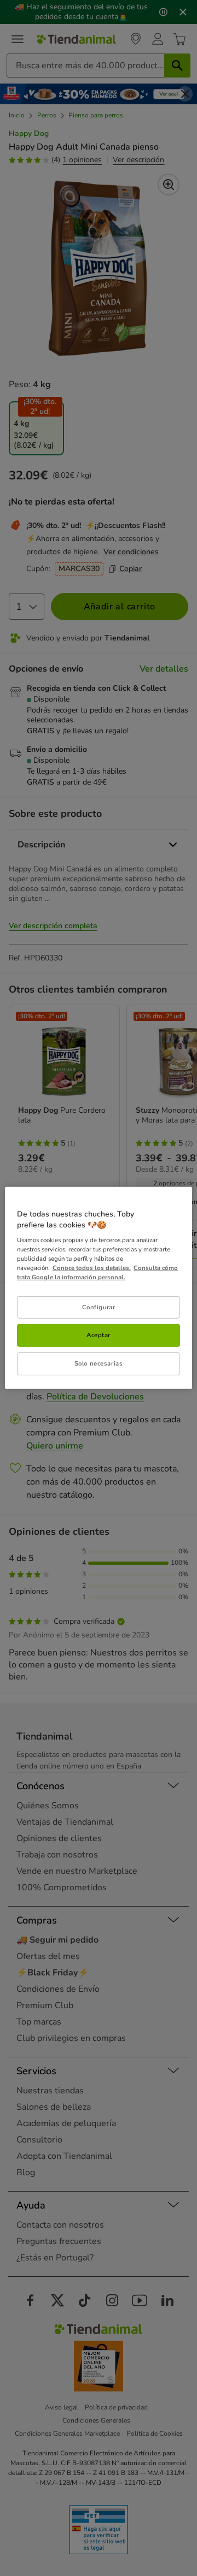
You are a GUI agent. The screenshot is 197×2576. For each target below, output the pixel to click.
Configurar (99, 1307)
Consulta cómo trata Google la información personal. (97, 1272)
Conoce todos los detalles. (92, 1268)
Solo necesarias (99, 1363)
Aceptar (99, 1335)
